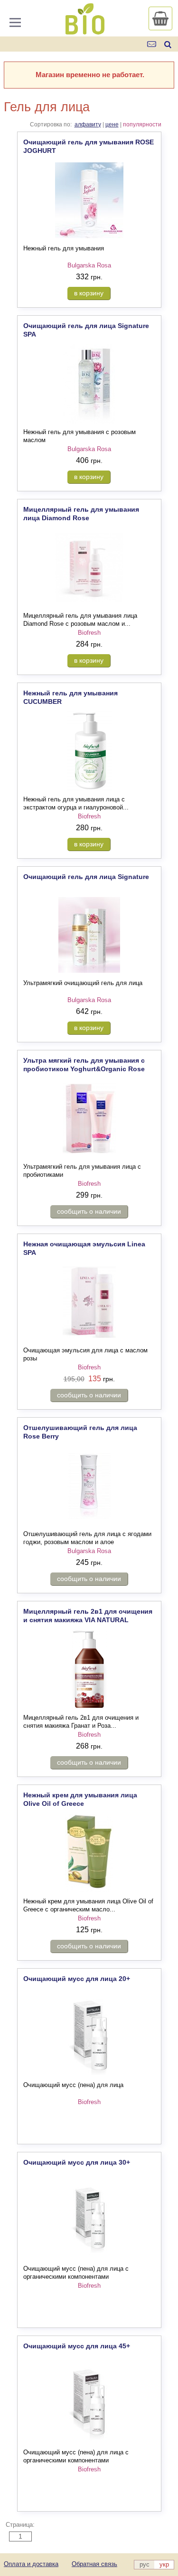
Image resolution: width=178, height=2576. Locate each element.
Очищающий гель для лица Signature (86, 877)
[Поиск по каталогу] (168, 44)
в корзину (89, 293)
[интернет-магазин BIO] (85, 31)
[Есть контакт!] (152, 44)
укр (164, 2564)
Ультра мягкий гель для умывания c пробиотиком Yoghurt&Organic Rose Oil (84, 1069)
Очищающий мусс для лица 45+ (77, 2346)
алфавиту (88, 124)
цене (112, 124)
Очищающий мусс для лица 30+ (77, 2162)
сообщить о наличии (89, 1211)
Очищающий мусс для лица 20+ (77, 1979)
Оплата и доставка (31, 2564)
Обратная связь (94, 2564)
